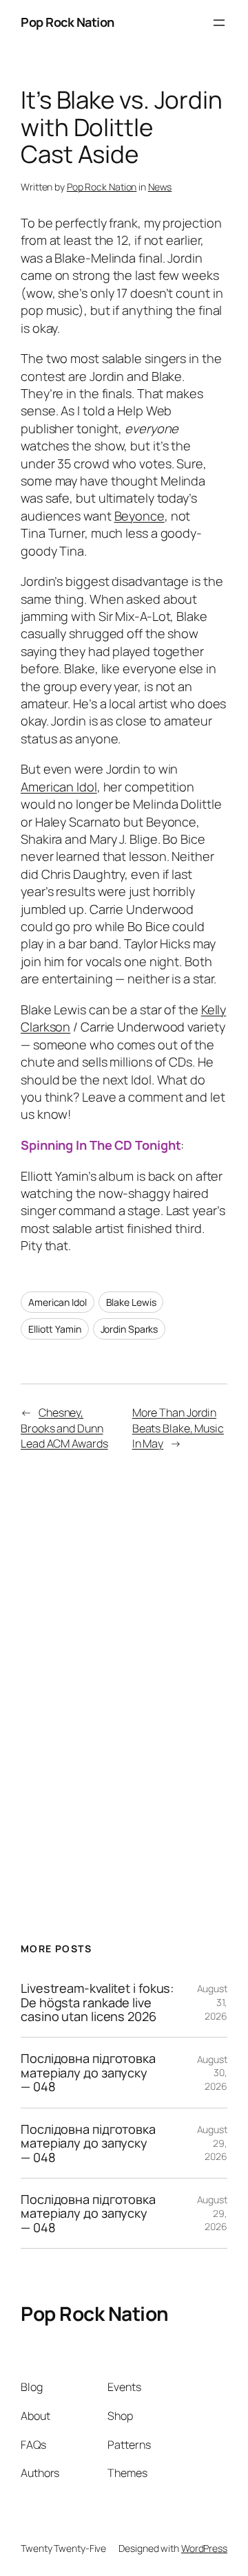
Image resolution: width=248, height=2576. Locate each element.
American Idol (59, 787)
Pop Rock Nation (68, 22)
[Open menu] (219, 23)
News (160, 187)
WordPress (204, 2548)
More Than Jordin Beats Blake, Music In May (178, 1428)
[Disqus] (124, 1679)
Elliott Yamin (55, 1329)
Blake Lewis (131, 1302)
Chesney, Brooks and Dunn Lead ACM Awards (64, 1428)
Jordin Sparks (130, 1329)
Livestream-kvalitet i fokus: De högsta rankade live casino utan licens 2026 (97, 2002)
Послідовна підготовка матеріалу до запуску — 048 (88, 2072)
